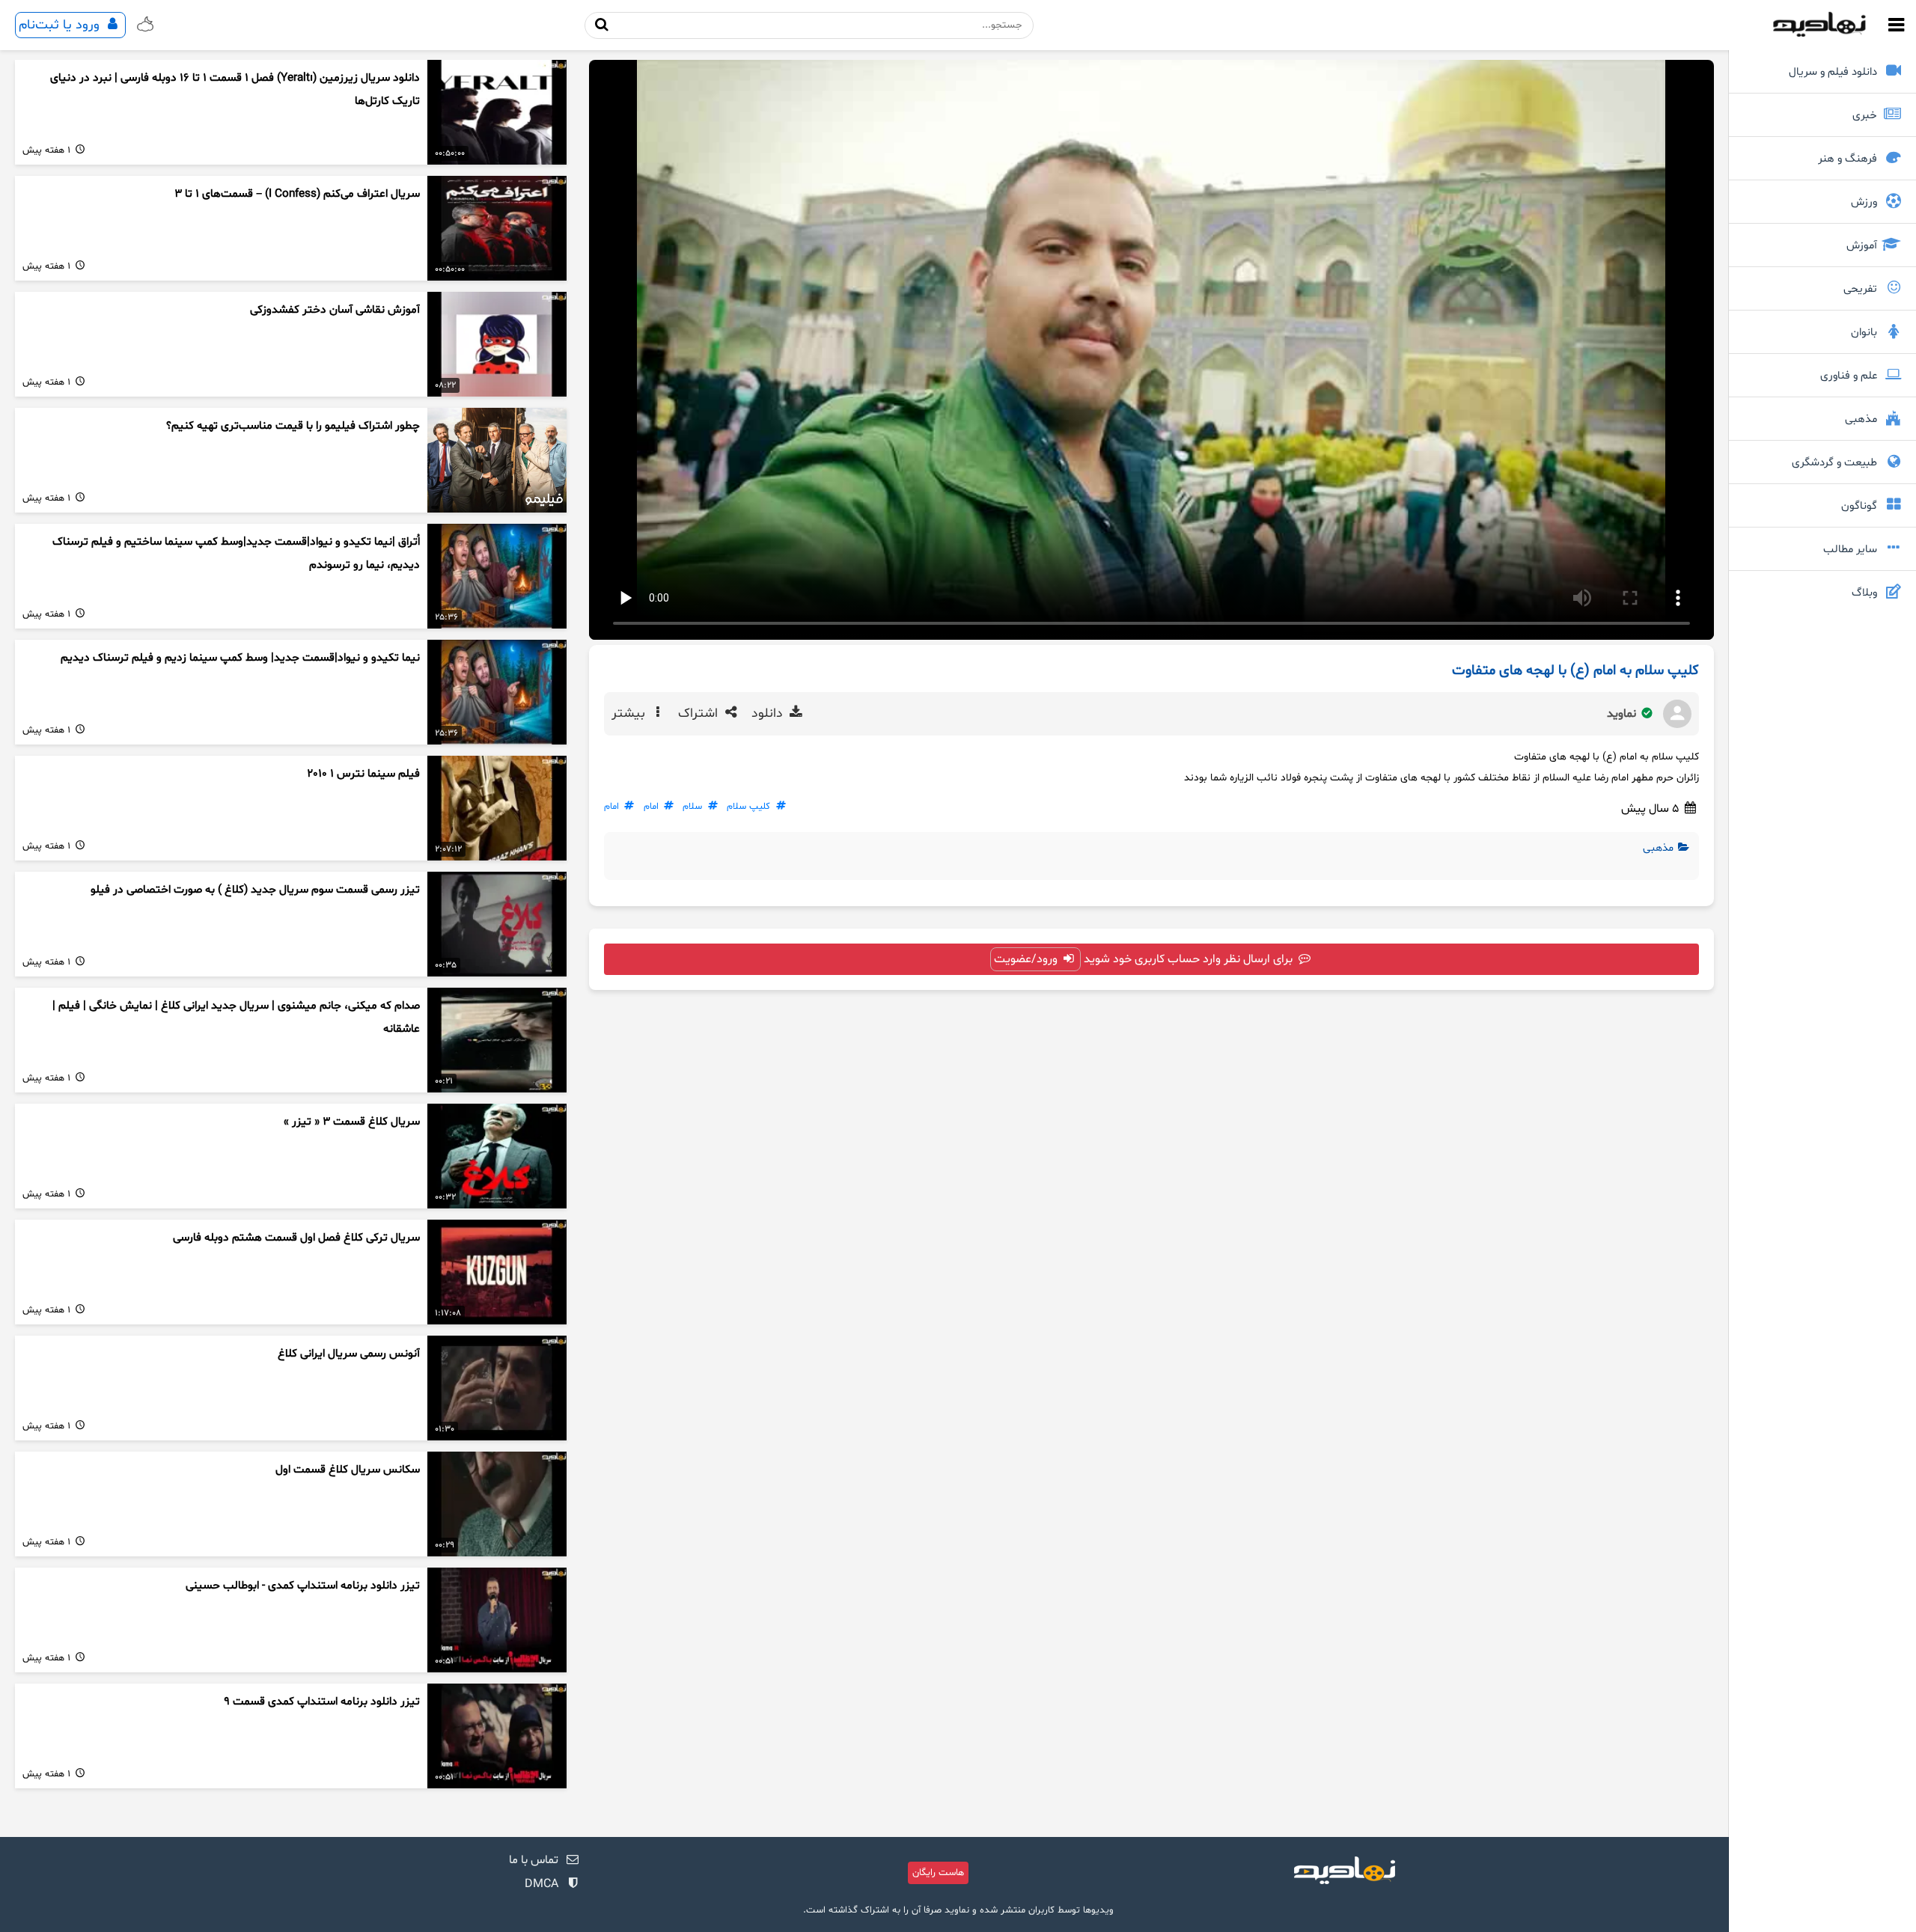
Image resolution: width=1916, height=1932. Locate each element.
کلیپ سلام (748, 807)
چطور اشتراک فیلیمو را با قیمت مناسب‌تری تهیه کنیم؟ (293, 426)
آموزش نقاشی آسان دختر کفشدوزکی (335, 310)
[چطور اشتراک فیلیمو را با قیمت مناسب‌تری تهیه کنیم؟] (497, 460)
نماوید (1623, 714)
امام (651, 807)
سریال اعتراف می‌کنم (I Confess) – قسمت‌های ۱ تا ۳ (297, 194)
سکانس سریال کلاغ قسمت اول (348, 1470)
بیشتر (630, 714)
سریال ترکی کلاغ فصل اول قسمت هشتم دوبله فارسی (296, 1238)
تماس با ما (534, 1860)
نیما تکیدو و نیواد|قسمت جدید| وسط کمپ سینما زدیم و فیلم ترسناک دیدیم (240, 658)
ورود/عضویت (1027, 959)
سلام (692, 807)
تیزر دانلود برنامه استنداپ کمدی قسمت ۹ (322, 1702)
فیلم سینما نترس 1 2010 (363, 774)
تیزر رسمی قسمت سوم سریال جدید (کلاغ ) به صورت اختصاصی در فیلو (255, 890)
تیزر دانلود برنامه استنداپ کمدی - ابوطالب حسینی (303, 1586)
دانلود (769, 714)
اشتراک (700, 714)
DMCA (541, 1884)
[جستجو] (602, 25)
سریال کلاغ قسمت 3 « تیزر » (352, 1122)
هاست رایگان (938, 1873)
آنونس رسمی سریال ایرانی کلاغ (349, 1354)
